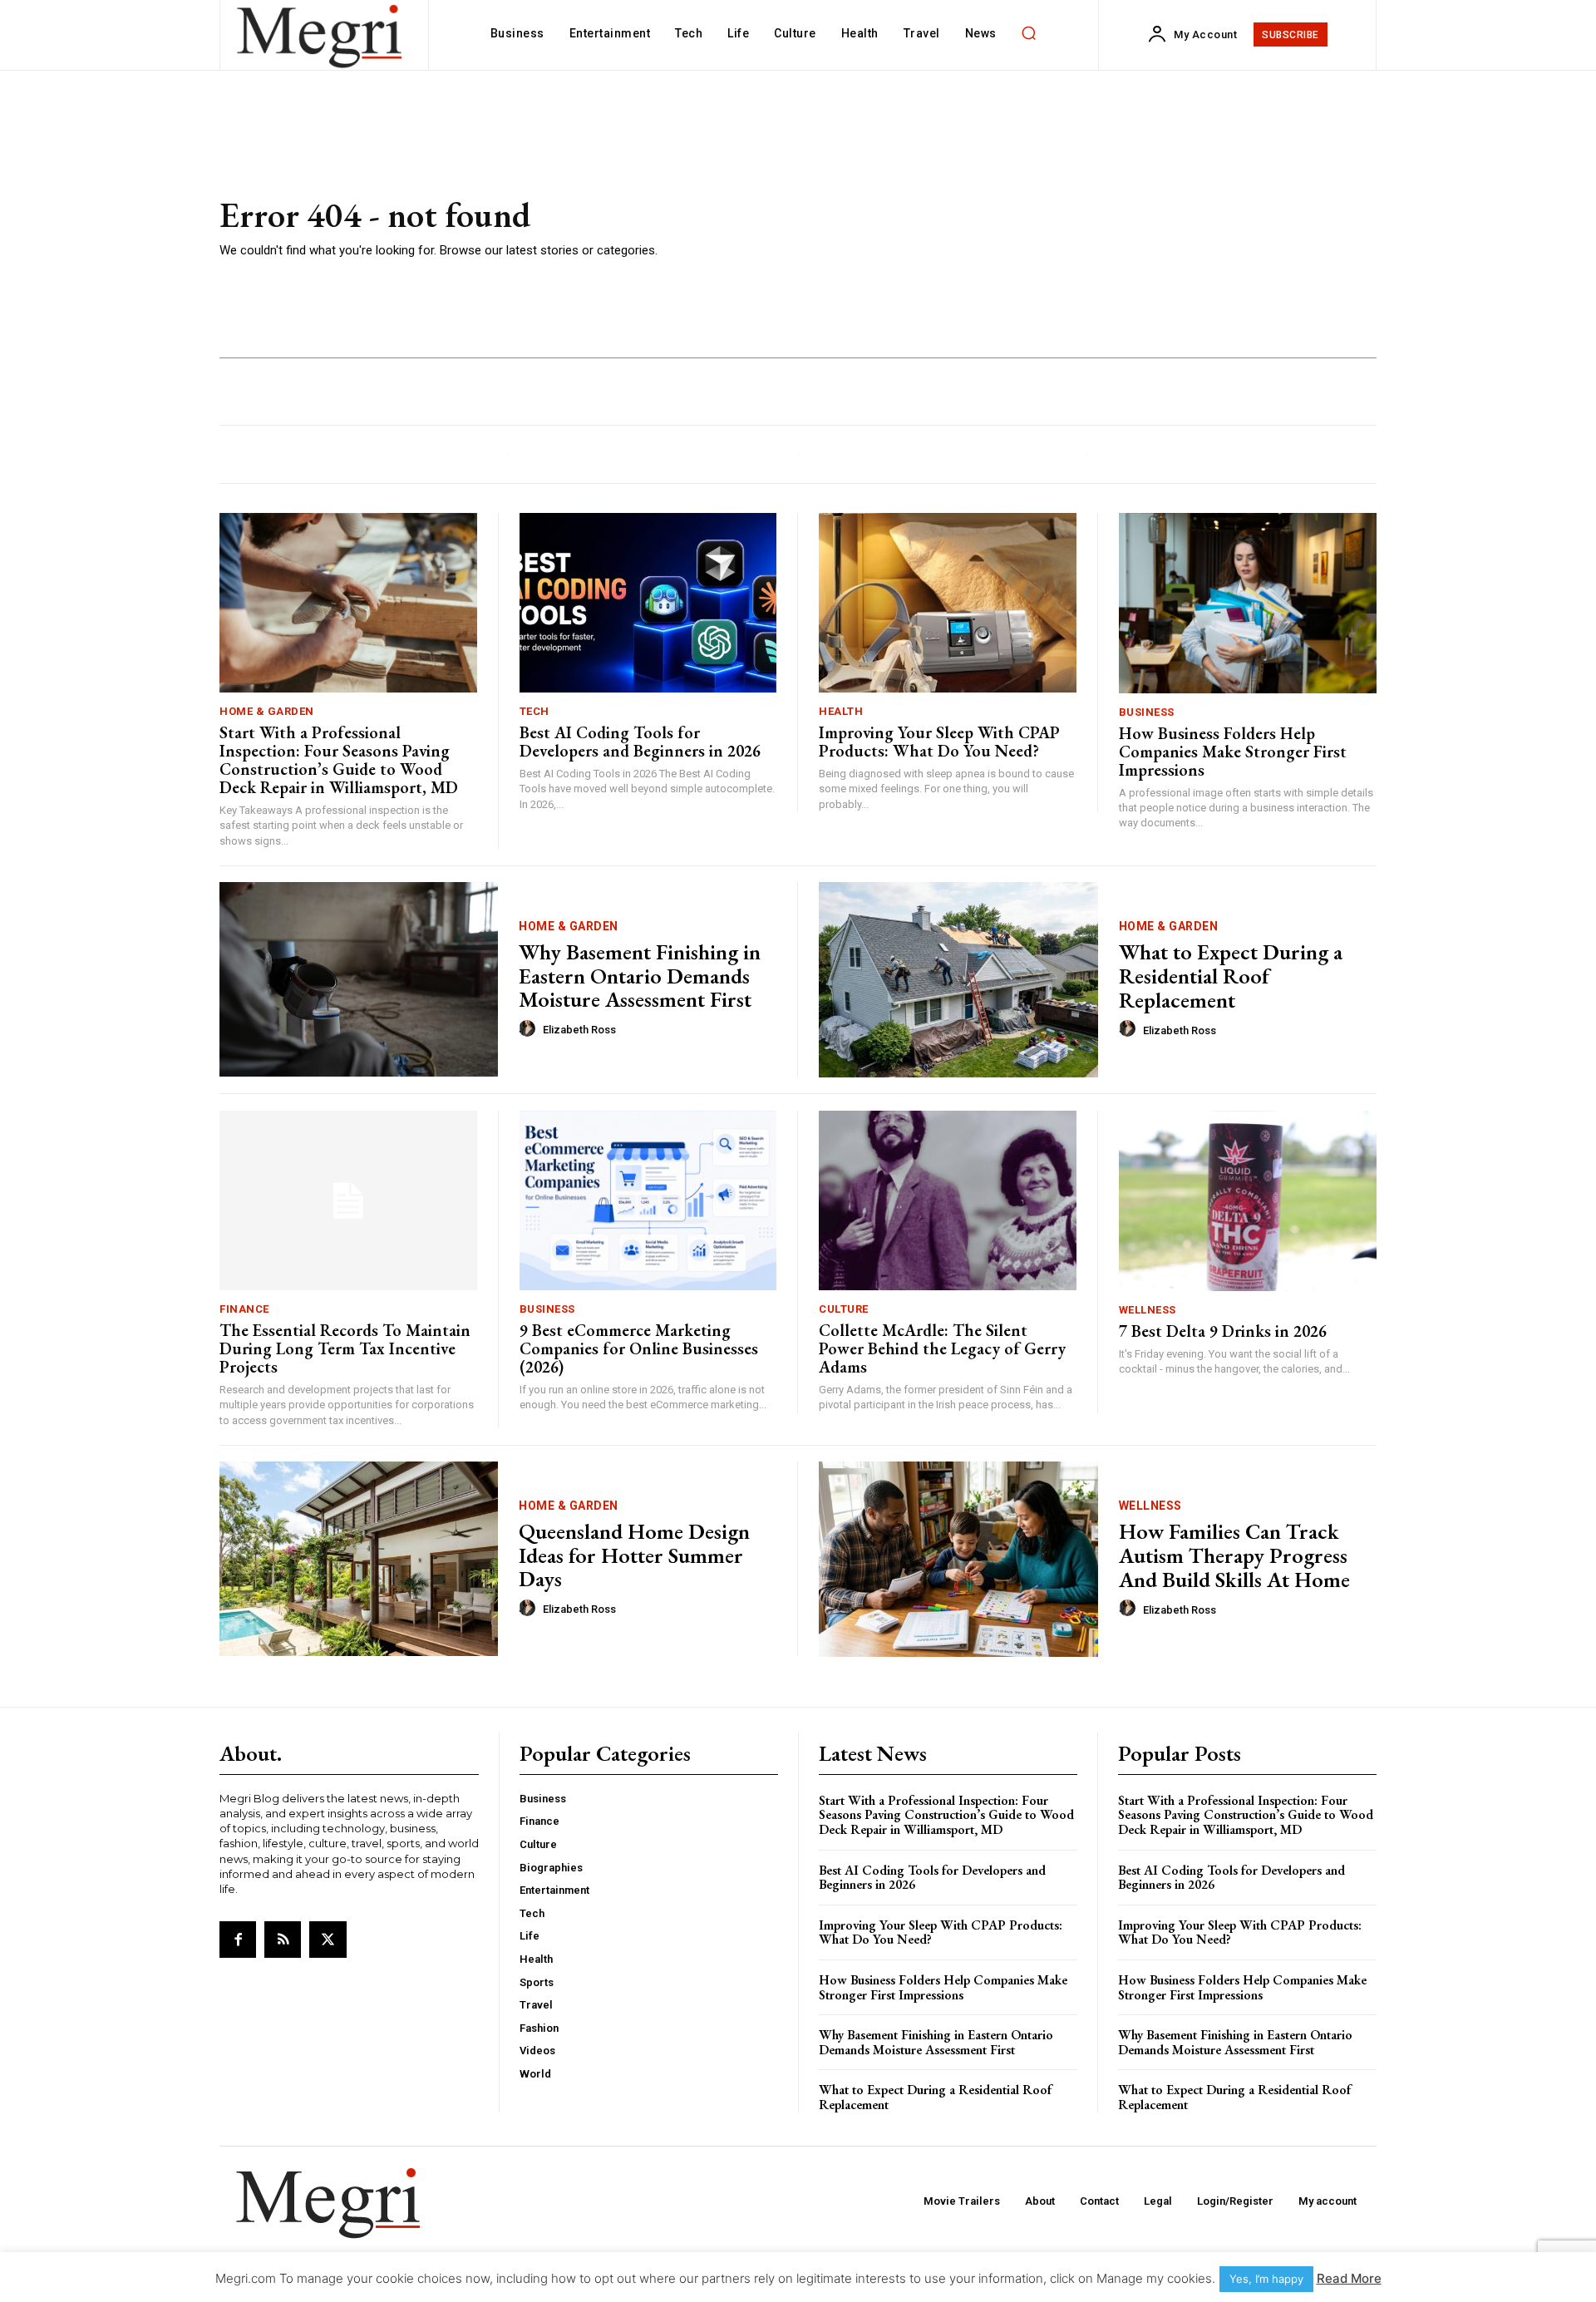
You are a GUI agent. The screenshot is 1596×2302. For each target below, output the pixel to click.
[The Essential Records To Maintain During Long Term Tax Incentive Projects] (348, 1201)
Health (841, 711)
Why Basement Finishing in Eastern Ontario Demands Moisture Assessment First (640, 976)
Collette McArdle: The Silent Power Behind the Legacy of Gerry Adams (942, 1348)
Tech (534, 711)
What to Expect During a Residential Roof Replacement (1231, 976)
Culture (844, 1309)
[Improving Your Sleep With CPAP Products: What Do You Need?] (948, 603)
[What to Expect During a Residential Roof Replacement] (958, 980)
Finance (244, 1309)
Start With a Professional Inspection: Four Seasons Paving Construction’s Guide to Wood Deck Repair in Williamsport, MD (339, 760)
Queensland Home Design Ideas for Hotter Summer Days (634, 1555)
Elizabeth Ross (579, 1030)
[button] (1029, 33)
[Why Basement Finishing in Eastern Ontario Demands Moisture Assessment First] (359, 980)
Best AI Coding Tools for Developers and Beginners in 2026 (640, 742)
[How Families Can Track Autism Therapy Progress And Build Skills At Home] (958, 1559)
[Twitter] (328, 1940)
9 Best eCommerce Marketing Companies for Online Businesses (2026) (639, 1348)
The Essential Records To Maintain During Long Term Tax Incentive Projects (345, 1348)
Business (1147, 712)
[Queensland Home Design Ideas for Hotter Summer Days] (359, 1559)
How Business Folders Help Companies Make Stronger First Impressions (1233, 752)
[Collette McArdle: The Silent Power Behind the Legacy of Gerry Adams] (948, 1201)
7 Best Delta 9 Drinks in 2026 (1223, 1331)
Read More (1349, 2278)
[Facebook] (238, 1940)
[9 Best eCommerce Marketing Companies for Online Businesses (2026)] (648, 1201)
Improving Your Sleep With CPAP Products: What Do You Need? (939, 742)
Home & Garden (267, 711)
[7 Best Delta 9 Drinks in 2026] (1248, 1201)
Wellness (1148, 1310)
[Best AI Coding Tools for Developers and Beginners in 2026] (648, 603)
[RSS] (283, 1940)
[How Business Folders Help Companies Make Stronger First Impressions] (1248, 603)
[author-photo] (530, 1029)
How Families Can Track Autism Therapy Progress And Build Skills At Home (1234, 1555)
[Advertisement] (1039, 229)
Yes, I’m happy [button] (1266, 2279)
